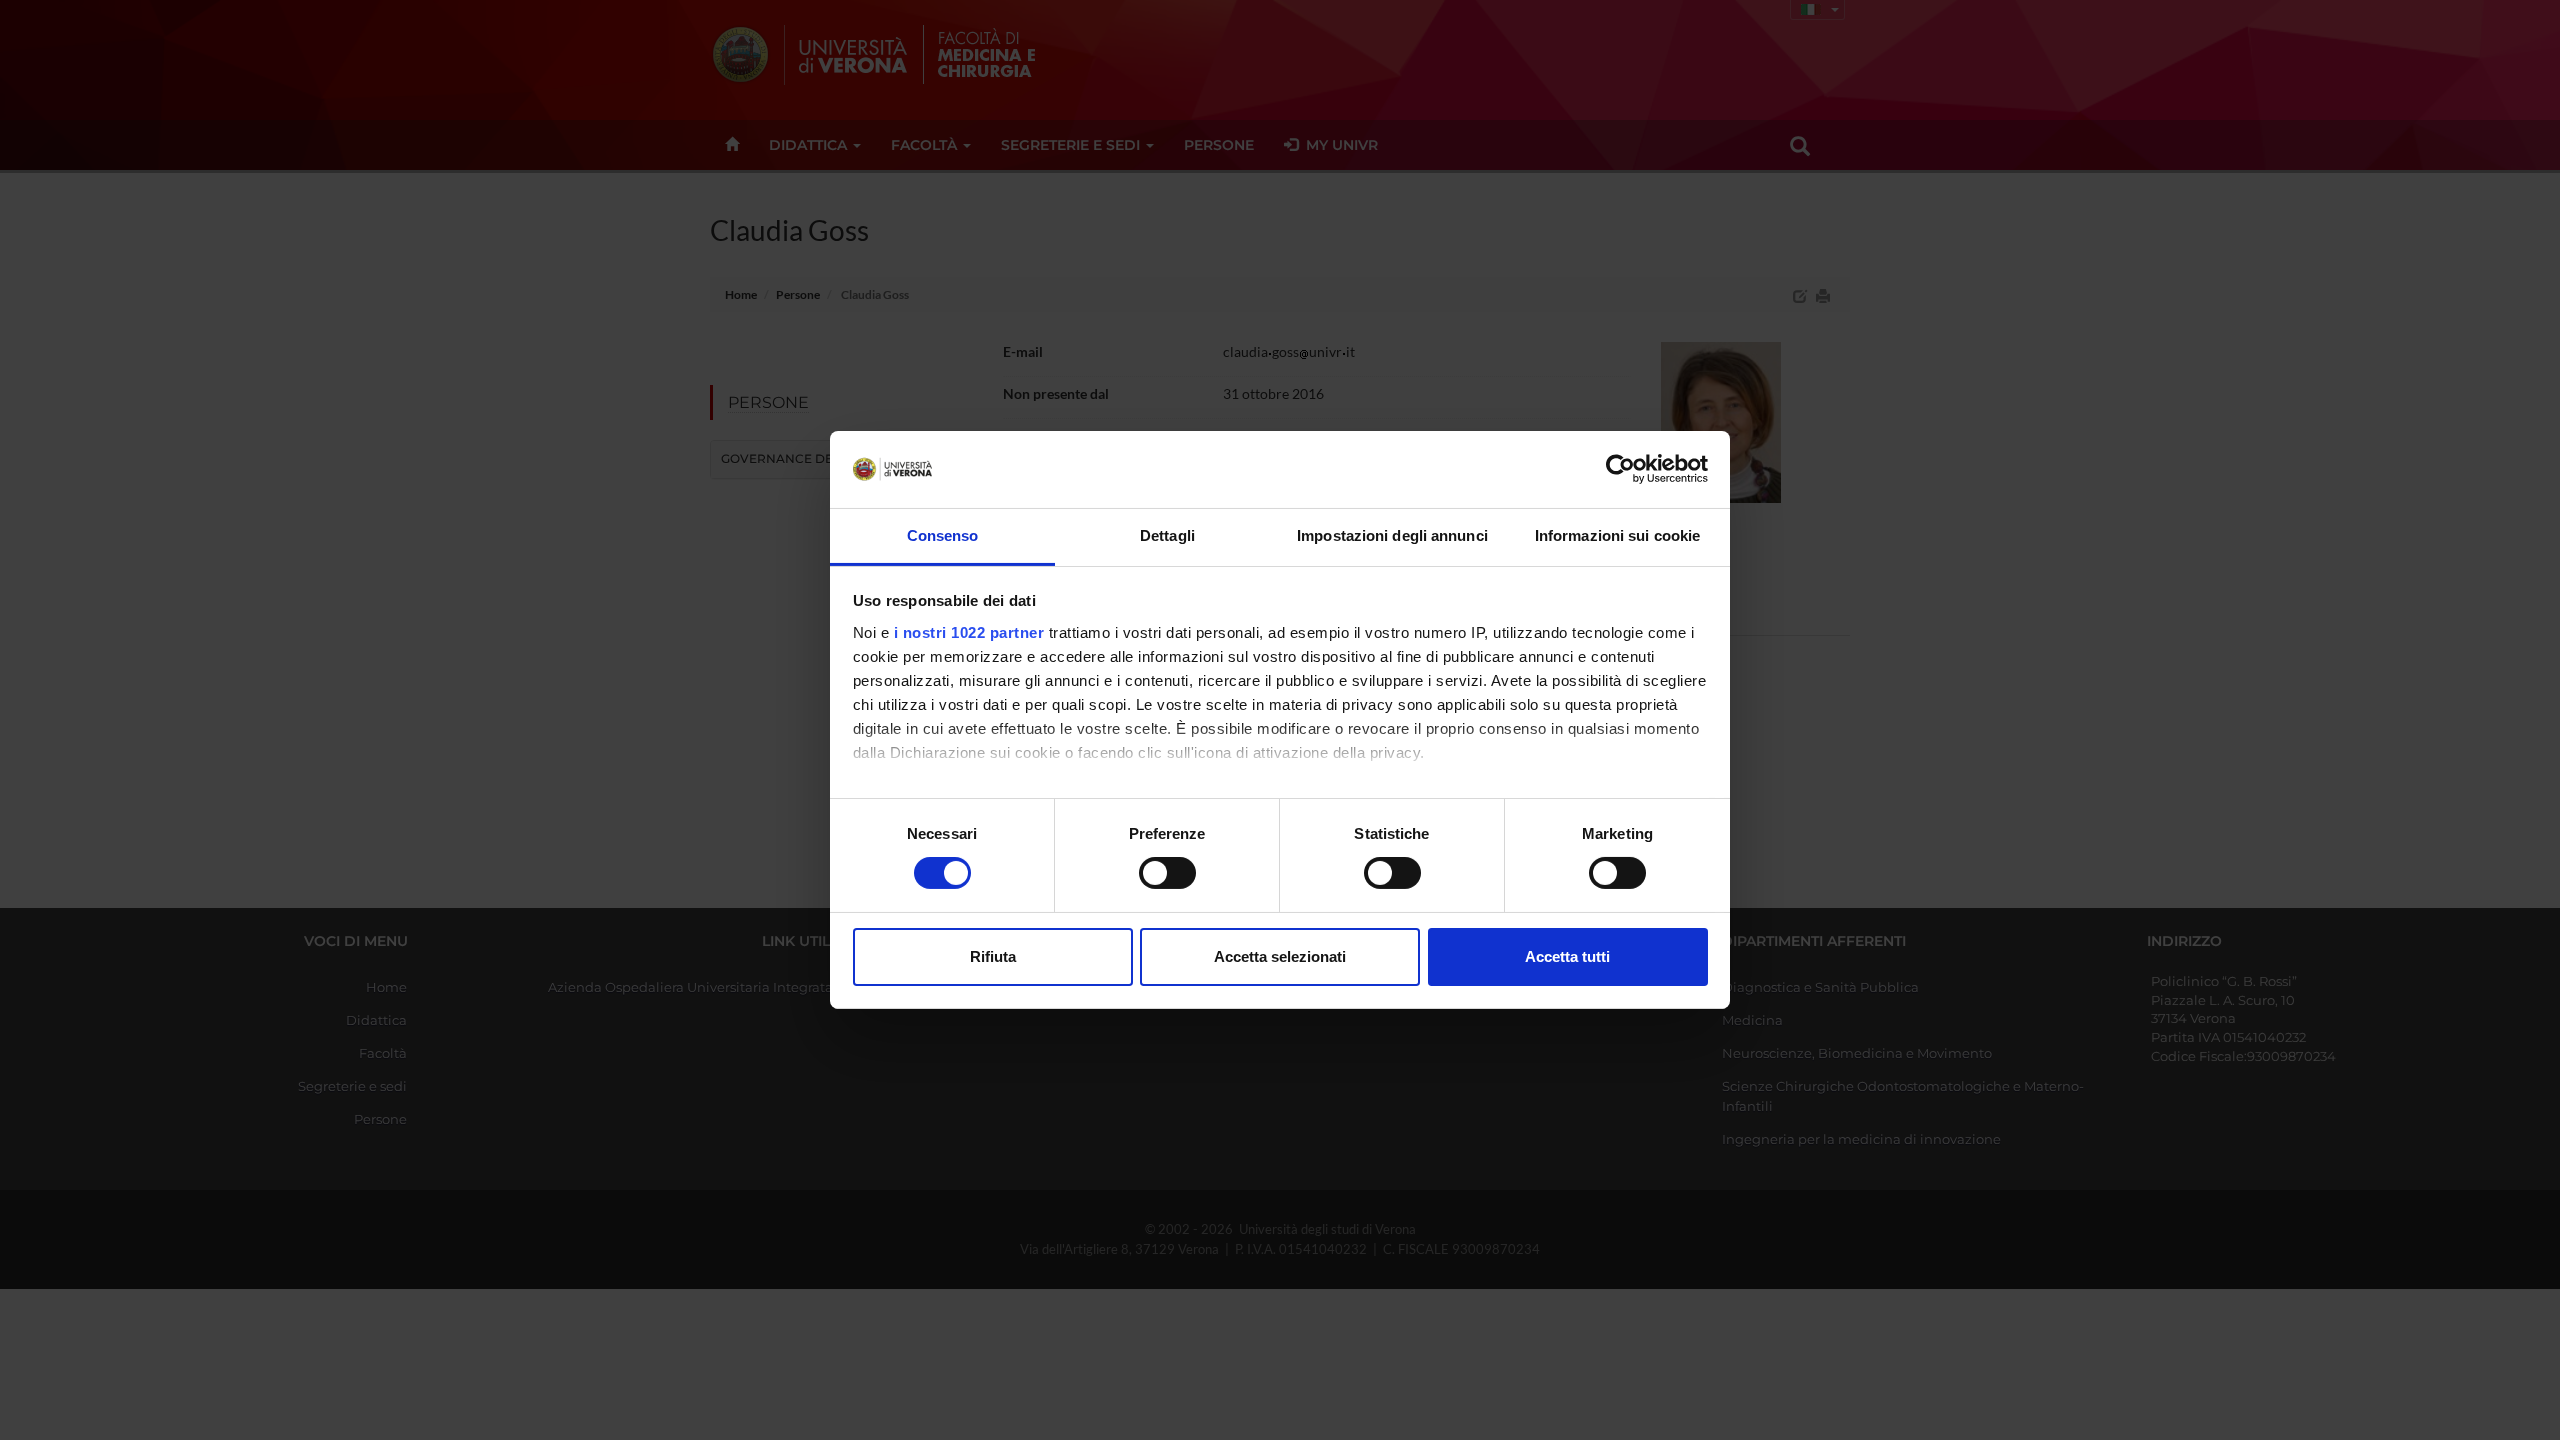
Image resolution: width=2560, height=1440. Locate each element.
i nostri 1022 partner (969, 632)
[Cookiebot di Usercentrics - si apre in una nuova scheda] (1620, 469)
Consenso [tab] (943, 535)
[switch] (1167, 873)
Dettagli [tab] (1167, 535)
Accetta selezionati (1280, 956)
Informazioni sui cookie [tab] (1617, 535)
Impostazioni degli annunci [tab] (1392, 535)
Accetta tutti (1567, 956)
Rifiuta (993, 956)
